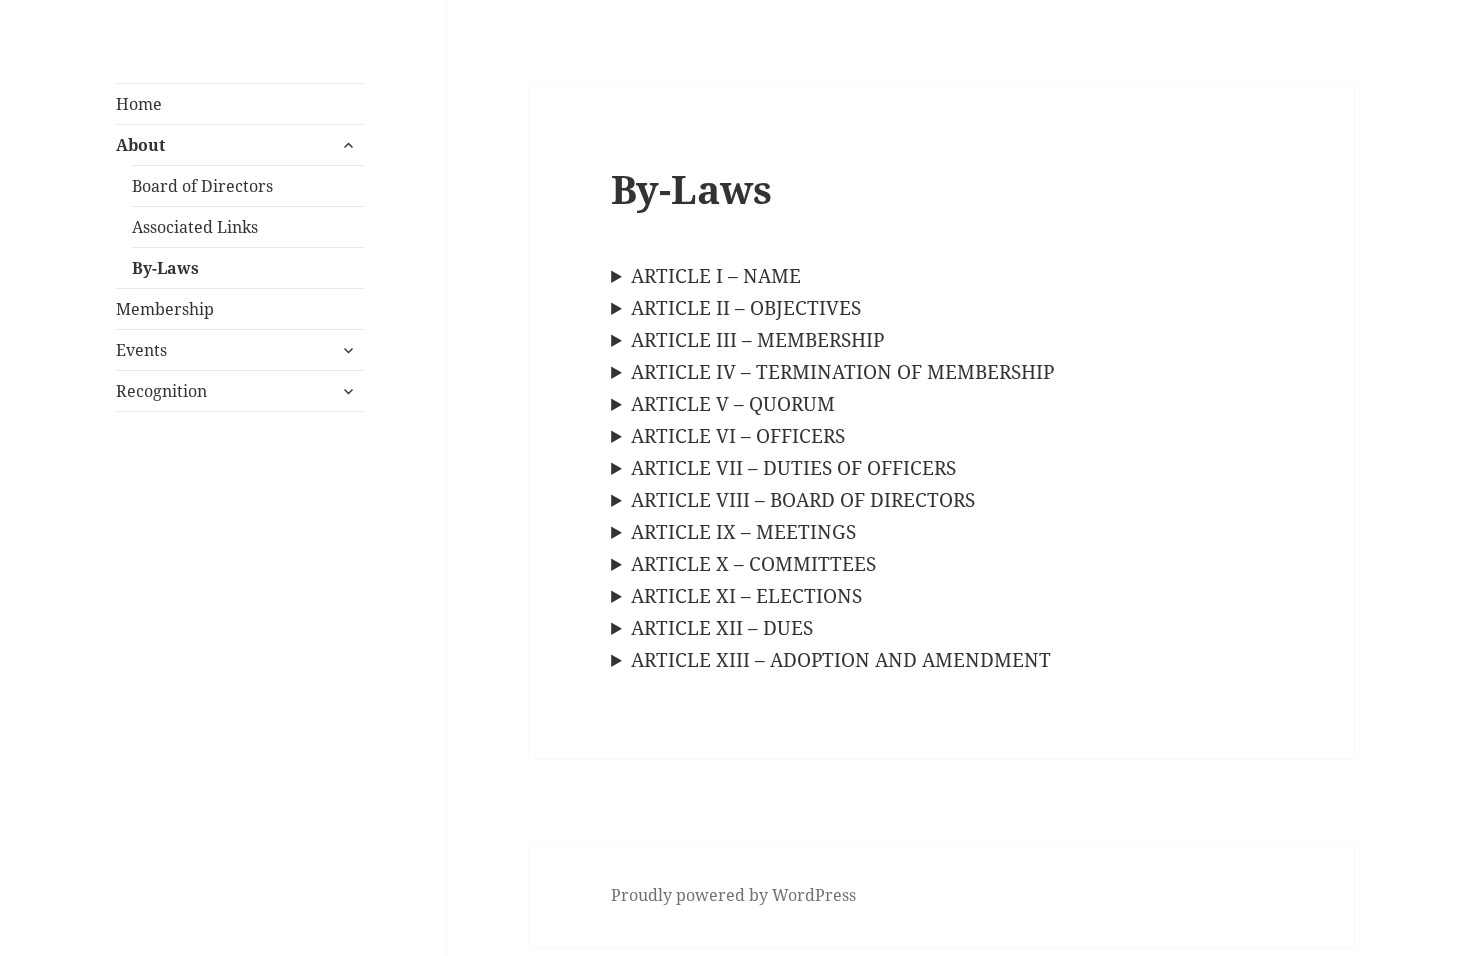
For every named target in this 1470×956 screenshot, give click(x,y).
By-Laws (165, 268)
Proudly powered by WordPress (733, 895)
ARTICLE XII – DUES (722, 628)
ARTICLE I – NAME (716, 276)
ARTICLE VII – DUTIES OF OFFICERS (793, 468)
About (140, 145)
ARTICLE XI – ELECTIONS (746, 596)
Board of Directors (202, 186)
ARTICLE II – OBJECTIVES (746, 308)
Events (141, 350)
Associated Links (195, 227)
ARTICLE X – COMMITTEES (753, 564)
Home (139, 104)
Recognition (161, 391)
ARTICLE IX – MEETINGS (743, 532)
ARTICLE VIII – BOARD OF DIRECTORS (803, 500)
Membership (165, 309)
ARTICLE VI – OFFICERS (738, 436)
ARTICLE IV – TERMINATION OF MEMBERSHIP (842, 372)
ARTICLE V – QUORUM (733, 404)
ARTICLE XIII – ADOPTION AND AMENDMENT (841, 660)
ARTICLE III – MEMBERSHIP (757, 340)
